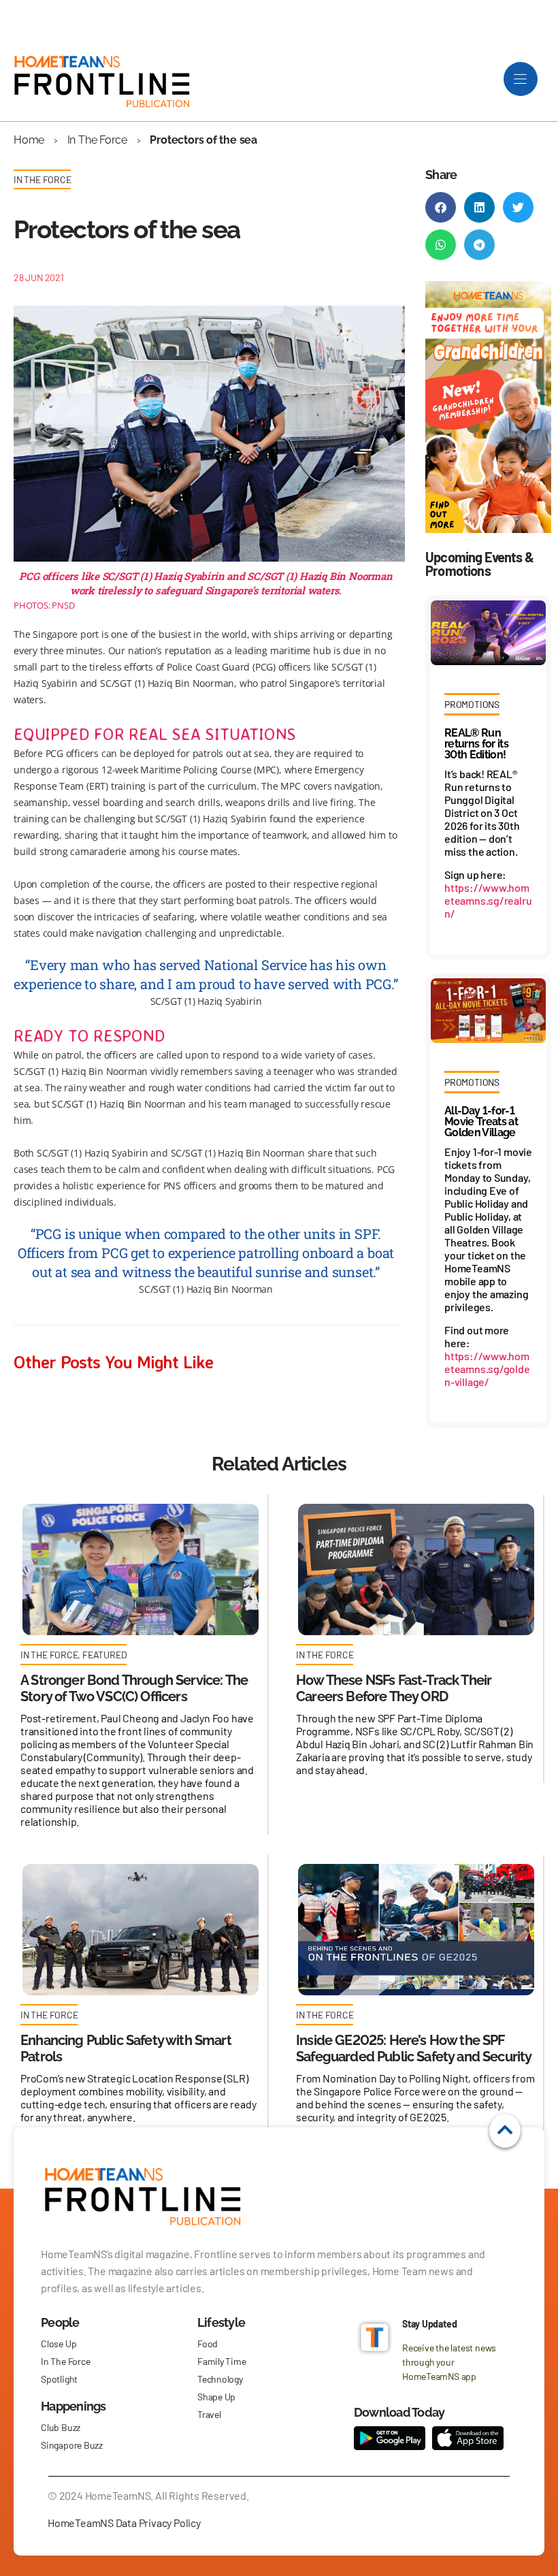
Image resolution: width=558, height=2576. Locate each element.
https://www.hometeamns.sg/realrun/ (488, 900)
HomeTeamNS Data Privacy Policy (124, 2523)
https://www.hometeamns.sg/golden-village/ (487, 1369)
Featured (104, 1655)
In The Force (97, 140)
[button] (441, 207)
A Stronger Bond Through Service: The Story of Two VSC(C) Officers (134, 1688)
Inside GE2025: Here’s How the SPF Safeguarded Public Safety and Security (414, 2048)
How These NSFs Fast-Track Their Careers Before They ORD (394, 1688)
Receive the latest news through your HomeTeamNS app (449, 2362)
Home (29, 140)
